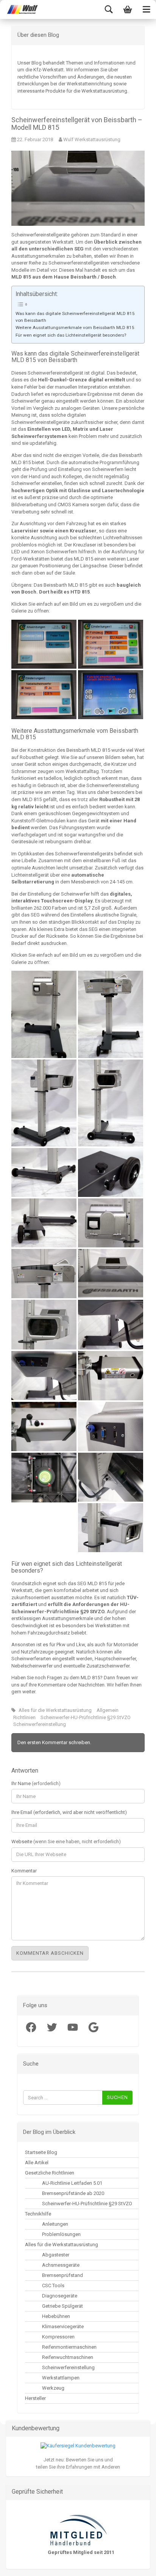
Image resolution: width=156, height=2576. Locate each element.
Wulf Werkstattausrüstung (91, 139)
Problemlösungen (61, 2234)
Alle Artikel (37, 2163)
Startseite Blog (41, 2152)
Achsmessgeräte (61, 2265)
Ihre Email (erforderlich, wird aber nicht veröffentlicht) (69, 1812)
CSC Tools (53, 2285)
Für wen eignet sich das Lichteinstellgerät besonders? (71, 335)
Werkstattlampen (61, 2378)
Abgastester (56, 2255)
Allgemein (108, 1710)
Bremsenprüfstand (62, 2275)
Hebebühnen (56, 2316)
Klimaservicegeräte (63, 2326)
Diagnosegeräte (60, 2296)
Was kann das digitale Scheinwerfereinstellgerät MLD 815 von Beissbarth (75, 317)
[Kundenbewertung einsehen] (78, 2446)
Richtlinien (24, 1717)
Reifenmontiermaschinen (69, 2347)
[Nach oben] (21, 2565)
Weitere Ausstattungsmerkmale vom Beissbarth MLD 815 (75, 328)
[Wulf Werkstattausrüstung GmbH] (19, 9)
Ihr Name (36, 1783)
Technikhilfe (38, 2214)
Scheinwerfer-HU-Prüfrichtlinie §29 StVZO (86, 1717)
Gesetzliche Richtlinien (50, 2173)
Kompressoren (58, 2337)
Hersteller (35, 2398)
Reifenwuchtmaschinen (68, 2357)
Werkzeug (53, 2388)
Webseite (66, 1841)
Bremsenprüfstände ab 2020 (73, 2193)
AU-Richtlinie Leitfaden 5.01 (72, 2183)
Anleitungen (55, 2224)
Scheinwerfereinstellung (40, 1724)
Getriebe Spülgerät (62, 2306)
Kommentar (24, 1871)
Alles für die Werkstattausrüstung (55, 1710)
